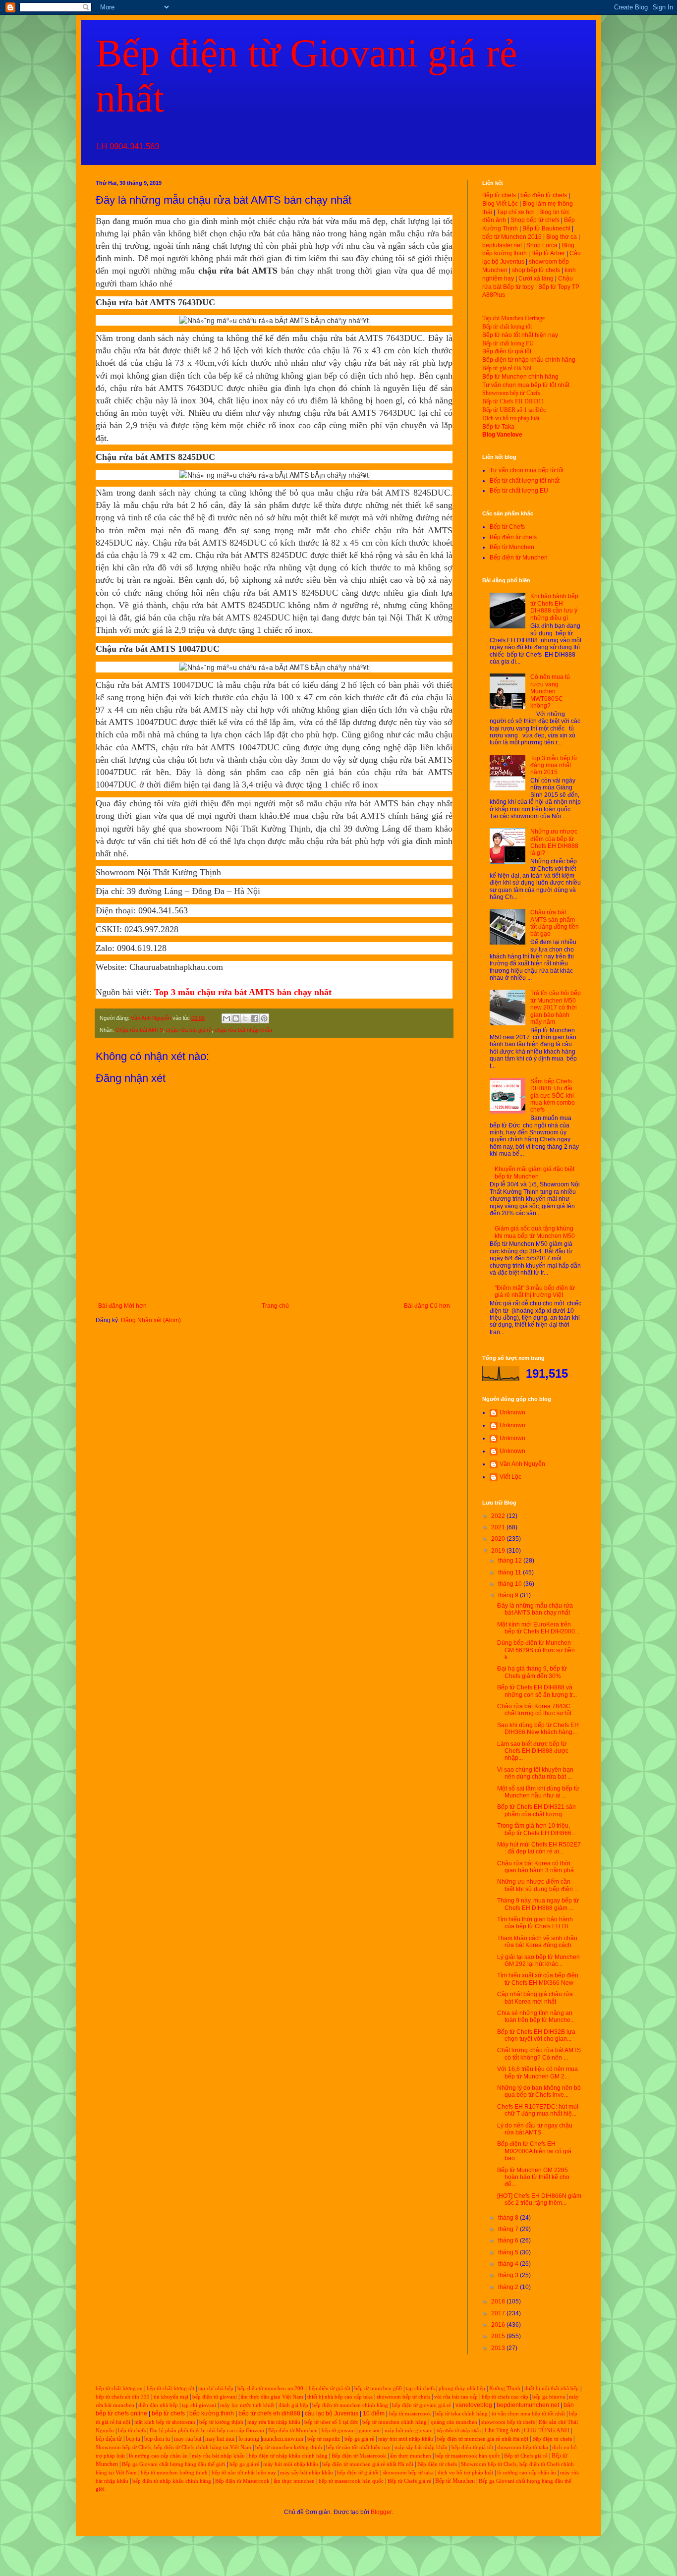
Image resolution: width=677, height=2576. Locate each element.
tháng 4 (509, 2264)
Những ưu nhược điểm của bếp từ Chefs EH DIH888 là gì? (554, 842)
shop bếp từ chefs (536, 270)
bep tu (133, 2439)
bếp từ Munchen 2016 (512, 237)
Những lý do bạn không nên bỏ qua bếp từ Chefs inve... (539, 2091)
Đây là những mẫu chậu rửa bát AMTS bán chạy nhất (535, 1609)
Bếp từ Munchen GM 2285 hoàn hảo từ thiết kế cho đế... (533, 2177)
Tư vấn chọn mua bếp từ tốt (527, 470)
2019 (499, 1551)
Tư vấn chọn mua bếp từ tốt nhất (526, 385)
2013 (499, 2348)
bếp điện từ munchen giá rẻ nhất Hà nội (483, 2439)
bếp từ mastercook (410, 2414)
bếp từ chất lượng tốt (170, 2388)
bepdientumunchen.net (528, 2405)
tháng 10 (511, 1584)
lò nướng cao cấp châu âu (158, 2456)
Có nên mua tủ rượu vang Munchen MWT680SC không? (550, 691)
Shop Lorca (542, 245)
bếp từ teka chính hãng (461, 2414)
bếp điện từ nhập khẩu (459, 2431)
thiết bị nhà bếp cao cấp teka (340, 2397)
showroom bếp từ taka (523, 2447)
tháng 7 (509, 2229)
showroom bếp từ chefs (403, 2397)
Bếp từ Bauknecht (546, 228)
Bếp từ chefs (499, 195)
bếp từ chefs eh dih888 (269, 2413)
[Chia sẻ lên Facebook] (255, 1018)
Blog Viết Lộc (500, 204)
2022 (499, 1516)
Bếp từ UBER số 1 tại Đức (514, 410)
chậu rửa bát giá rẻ (189, 1030)
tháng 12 (511, 1561)
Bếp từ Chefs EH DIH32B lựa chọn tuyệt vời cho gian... (536, 2035)
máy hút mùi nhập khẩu (406, 2439)
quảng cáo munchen (454, 2422)
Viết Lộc (510, 1477)
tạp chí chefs (420, 2388)
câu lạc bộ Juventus (332, 2413)
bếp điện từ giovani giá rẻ (422, 2405)
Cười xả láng (536, 279)
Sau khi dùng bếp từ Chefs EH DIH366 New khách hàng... (538, 1729)
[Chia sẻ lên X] (245, 1018)
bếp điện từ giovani (215, 2397)
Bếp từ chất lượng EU (508, 343)
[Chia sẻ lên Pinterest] (264, 1018)
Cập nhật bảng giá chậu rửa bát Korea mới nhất (535, 1998)
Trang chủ (275, 1306)
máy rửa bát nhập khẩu (273, 2422)
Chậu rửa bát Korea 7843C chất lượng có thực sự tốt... (536, 1710)
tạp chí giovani (199, 2405)
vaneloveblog (474, 2405)
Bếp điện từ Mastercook (359, 2456)
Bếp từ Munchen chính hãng (520, 377)
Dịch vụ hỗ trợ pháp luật (511, 418)
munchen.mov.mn (282, 2439)
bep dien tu (157, 2439)
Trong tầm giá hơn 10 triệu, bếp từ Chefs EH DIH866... (536, 1829)
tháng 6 (509, 2240)
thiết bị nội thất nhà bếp (552, 2388)
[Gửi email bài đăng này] (226, 1018)
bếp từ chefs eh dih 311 (123, 2397)
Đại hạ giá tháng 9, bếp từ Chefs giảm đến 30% (532, 1672)
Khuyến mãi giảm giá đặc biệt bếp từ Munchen (535, 1173)
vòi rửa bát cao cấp (456, 2397)
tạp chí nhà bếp (216, 2388)
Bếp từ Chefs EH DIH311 (513, 401)
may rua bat (188, 2439)
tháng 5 (509, 2252)
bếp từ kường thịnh (221, 2422)
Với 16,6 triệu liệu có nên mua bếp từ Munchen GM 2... (537, 2072)
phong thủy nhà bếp (462, 2388)
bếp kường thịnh (212, 2413)
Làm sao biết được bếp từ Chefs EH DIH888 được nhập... (533, 1751)
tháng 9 (509, 1595)
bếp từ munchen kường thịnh (289, 2447)
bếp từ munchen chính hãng (395, 2422)
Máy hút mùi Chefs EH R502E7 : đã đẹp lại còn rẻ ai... (539, 1848)
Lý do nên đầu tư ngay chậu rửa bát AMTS (535, 2129)
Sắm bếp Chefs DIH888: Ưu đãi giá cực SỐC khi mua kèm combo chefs (553, 1096)
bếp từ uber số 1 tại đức (331, 2422)
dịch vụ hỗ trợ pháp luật (465, 2473)
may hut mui (220, 2439)
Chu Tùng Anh (502, 2430)
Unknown (512, 1412)
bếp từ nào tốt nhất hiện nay (358, 2447)
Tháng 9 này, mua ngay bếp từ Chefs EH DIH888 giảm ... (538, 1904)
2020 (499, 1539)
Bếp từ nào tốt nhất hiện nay (520, 335)
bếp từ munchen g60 (378, 2388)
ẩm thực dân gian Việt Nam (272, 2397)
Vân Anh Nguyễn (522, 1464)
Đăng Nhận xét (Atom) (151, 1320)
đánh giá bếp (293, 2405)
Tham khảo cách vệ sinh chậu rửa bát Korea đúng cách (537, 1942)
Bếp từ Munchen (512, 547)
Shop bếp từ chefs (535, 220)
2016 (499, 2325)
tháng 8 (509, 2218)
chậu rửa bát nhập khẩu (243, 1030)
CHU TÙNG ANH (547, 2430)
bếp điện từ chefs (544, 195)
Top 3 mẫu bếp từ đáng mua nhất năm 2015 (554, 765)
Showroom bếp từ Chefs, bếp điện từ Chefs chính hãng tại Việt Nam (173, 2447)
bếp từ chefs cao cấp (505, 2397)
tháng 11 (510, 1572)
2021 (499, 1527)
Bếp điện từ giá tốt (507, 351)
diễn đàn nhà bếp (158, 2405)
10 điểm (374, 2413)
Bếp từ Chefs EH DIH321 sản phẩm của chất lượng (536, 1810)
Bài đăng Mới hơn (122, 1306)
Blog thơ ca (562, 237)
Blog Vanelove (502, 435)
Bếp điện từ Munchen (519, 558)
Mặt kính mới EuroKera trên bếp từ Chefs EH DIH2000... (538, 1628)
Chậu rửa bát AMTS (139, 1030)
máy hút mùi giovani (409, 2431)
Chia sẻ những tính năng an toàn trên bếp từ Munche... (536, 2016)
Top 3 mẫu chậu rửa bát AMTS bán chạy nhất (243, 992)
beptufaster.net (502, 245)
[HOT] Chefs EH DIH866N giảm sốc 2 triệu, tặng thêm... (539, 2199)
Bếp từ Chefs (507, 527)
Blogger (381, 2512)
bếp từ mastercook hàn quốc (468, 2456)
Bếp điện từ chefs (513, 537)
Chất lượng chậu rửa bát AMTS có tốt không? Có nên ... (539, 2054)
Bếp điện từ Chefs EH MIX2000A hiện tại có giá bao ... (534, 2151)
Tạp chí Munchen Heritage (513, 318)
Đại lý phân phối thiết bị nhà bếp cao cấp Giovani (207, 2431)
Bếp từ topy (518, 287)
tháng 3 (509, 2275)
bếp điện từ (109, 2439)
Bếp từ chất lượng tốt (507, 327)
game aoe (370, 2431)
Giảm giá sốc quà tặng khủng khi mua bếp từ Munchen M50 (535, 1232)
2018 (499, 2301)
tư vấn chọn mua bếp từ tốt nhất (528, 2414)
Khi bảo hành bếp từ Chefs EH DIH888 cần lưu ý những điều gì (554, 607)
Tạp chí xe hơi (516, 212)
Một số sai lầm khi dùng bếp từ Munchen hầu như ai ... (538, 1792)
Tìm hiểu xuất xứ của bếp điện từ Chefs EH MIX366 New (538, 1979)
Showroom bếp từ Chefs (511, 393)
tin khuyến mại (171, 2397)
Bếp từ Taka (498, 427)
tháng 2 (509, 2287)
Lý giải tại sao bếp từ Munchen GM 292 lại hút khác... (538, 1960)
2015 (499, 2336)
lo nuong (249, 2439)
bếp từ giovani (338, 2431)
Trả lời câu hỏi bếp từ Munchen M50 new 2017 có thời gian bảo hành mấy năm (556, 1008)
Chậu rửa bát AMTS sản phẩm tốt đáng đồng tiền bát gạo (555, 923)
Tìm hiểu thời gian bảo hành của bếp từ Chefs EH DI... (535, 1923)
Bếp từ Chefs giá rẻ (526, 2456)
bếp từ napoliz (324, 2439)
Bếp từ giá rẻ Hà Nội (507, 368)
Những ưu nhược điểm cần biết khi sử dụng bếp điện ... (538, 1885)
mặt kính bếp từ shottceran (165, 2422)
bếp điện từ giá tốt (330, 2388)
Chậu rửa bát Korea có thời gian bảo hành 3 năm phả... (538, 1867)
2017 (499, 2313)
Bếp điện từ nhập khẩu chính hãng (529, 360)
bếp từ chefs (168, 2413)
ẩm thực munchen (411, 2456)
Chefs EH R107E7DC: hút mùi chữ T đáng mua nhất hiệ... (538, 2110)
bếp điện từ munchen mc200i (271, 2388)
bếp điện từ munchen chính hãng (350, 2405)
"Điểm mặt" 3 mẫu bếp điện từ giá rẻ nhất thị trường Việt (535, 1291)
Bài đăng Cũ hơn (427, 1306)
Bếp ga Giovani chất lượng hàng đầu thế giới (173, 2464)
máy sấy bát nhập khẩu (421, 2447)
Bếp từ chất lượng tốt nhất (525, 481)
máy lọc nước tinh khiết (247, 2405)
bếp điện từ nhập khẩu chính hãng (288, 2456)
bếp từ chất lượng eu (119, 2388)
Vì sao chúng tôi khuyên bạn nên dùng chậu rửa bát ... (535, 1773)
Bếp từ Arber (548, 253)
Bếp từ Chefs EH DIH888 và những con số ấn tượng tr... (537, 1691)
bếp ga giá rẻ (359, 2439)
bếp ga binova (549, 2397)
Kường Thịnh (505, 2388)
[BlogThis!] (236, 1018)
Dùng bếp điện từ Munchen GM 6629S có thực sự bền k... (536, 1650)
